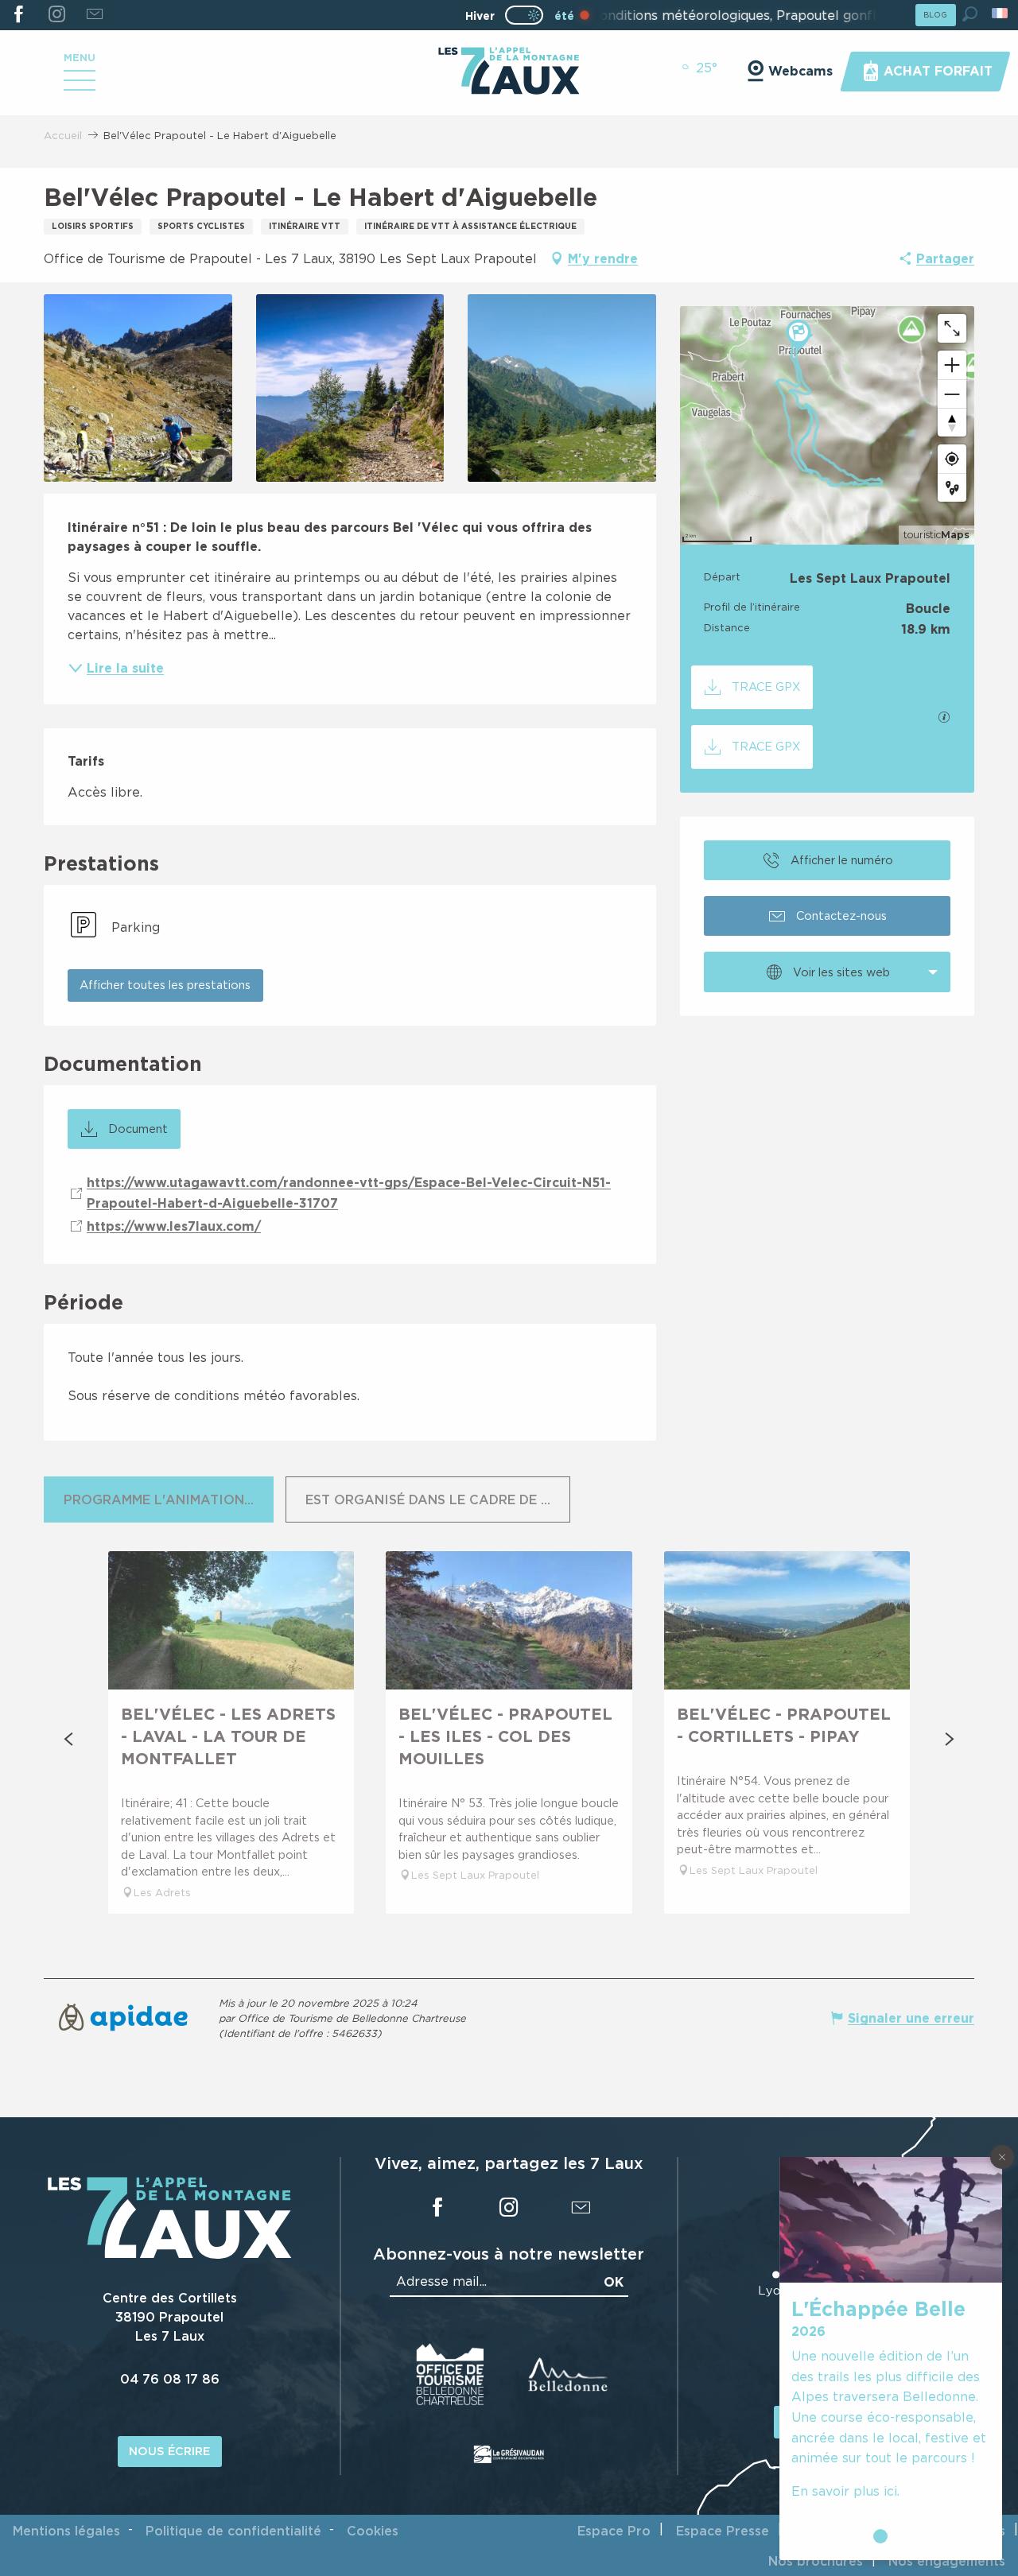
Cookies (373, 2531)
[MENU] (80, 86)
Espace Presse (723, 2531)
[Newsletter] (94, 15)
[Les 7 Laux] (170, 2255)
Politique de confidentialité (233, 2531)
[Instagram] (56, 15)
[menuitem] (509, 72)
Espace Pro (614, 2531)
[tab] (159, 1499)
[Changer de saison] (529, 15)
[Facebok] (19, 15)
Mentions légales (66, 2531)
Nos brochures (816, 2561)
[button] (970, 14)
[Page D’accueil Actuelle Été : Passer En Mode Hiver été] (524, 15)
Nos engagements (947, 2561)
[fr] (1001, 13)
